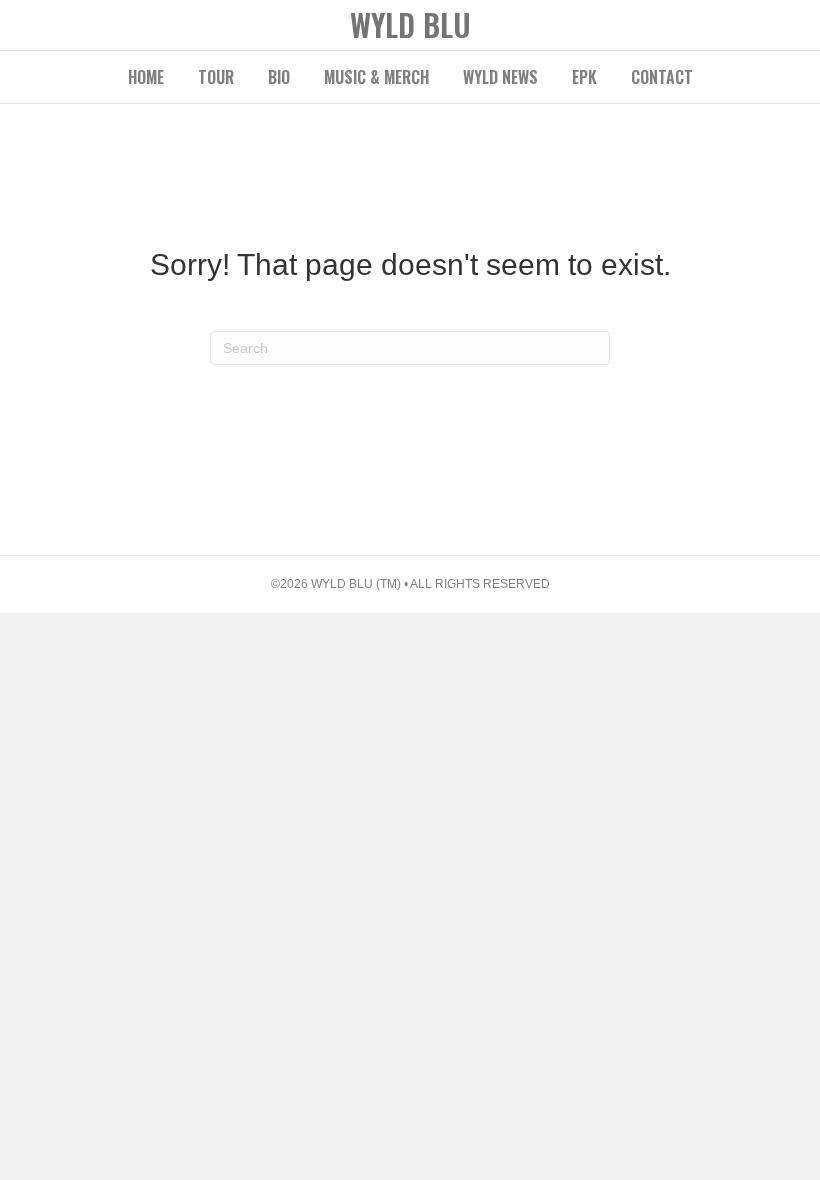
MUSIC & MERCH (376, 77)
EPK (584, 77)
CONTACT (662, 77)
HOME (146, 77)
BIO (279, 77)
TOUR (216, 77)
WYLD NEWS (500, 77)
